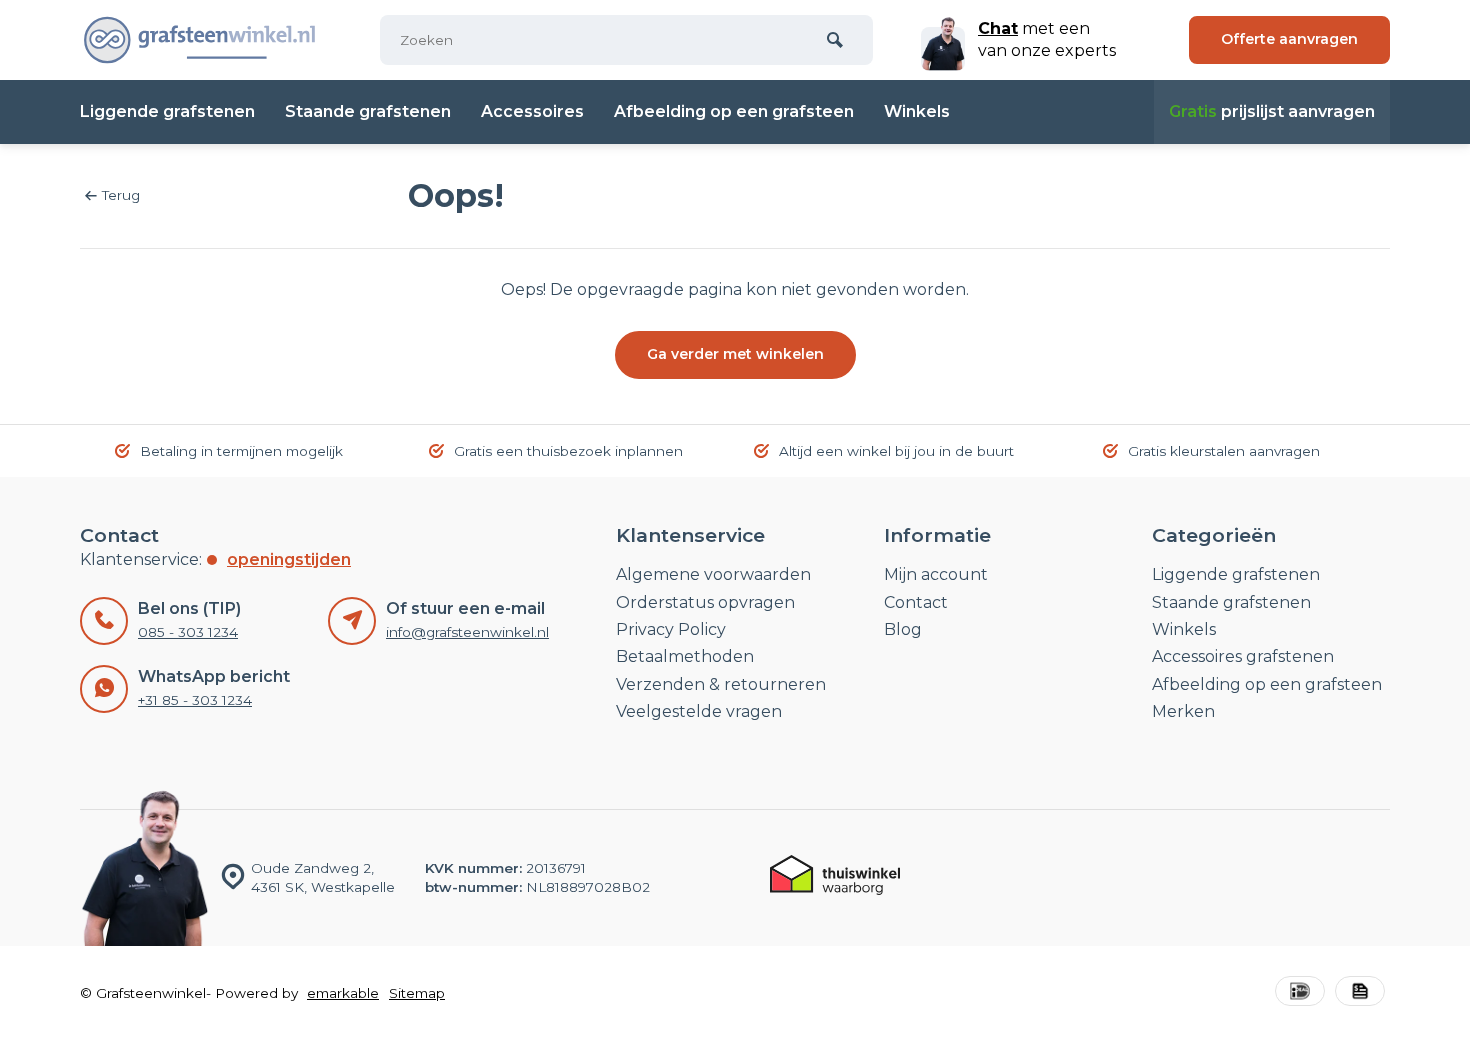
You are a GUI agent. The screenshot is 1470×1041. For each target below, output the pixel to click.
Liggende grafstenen (167, 111)
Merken (1183, 711)
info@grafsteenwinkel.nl (467, 632)
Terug (121, 195)
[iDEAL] (1300, 993)
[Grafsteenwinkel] (200, 40)
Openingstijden (289, 559)
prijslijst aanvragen (1272, 111)
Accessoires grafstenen (1243, 656)
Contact (916, 602)
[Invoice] (1360, 993)
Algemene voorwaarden (713, 574)
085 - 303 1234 (188, 632)
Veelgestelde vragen (699, 711)
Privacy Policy (671, 629)
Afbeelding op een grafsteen (734, 111)
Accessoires (532, 111)
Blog (903, 629)
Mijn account (936, 574)
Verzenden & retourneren (721, 684)
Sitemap (417, 993)
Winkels (917, 111)
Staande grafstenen (368, 111)
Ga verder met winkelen (735, 354)
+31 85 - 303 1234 (195, 700)
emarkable (343, 993)
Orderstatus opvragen (705, 602)
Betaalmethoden (685, 656)
